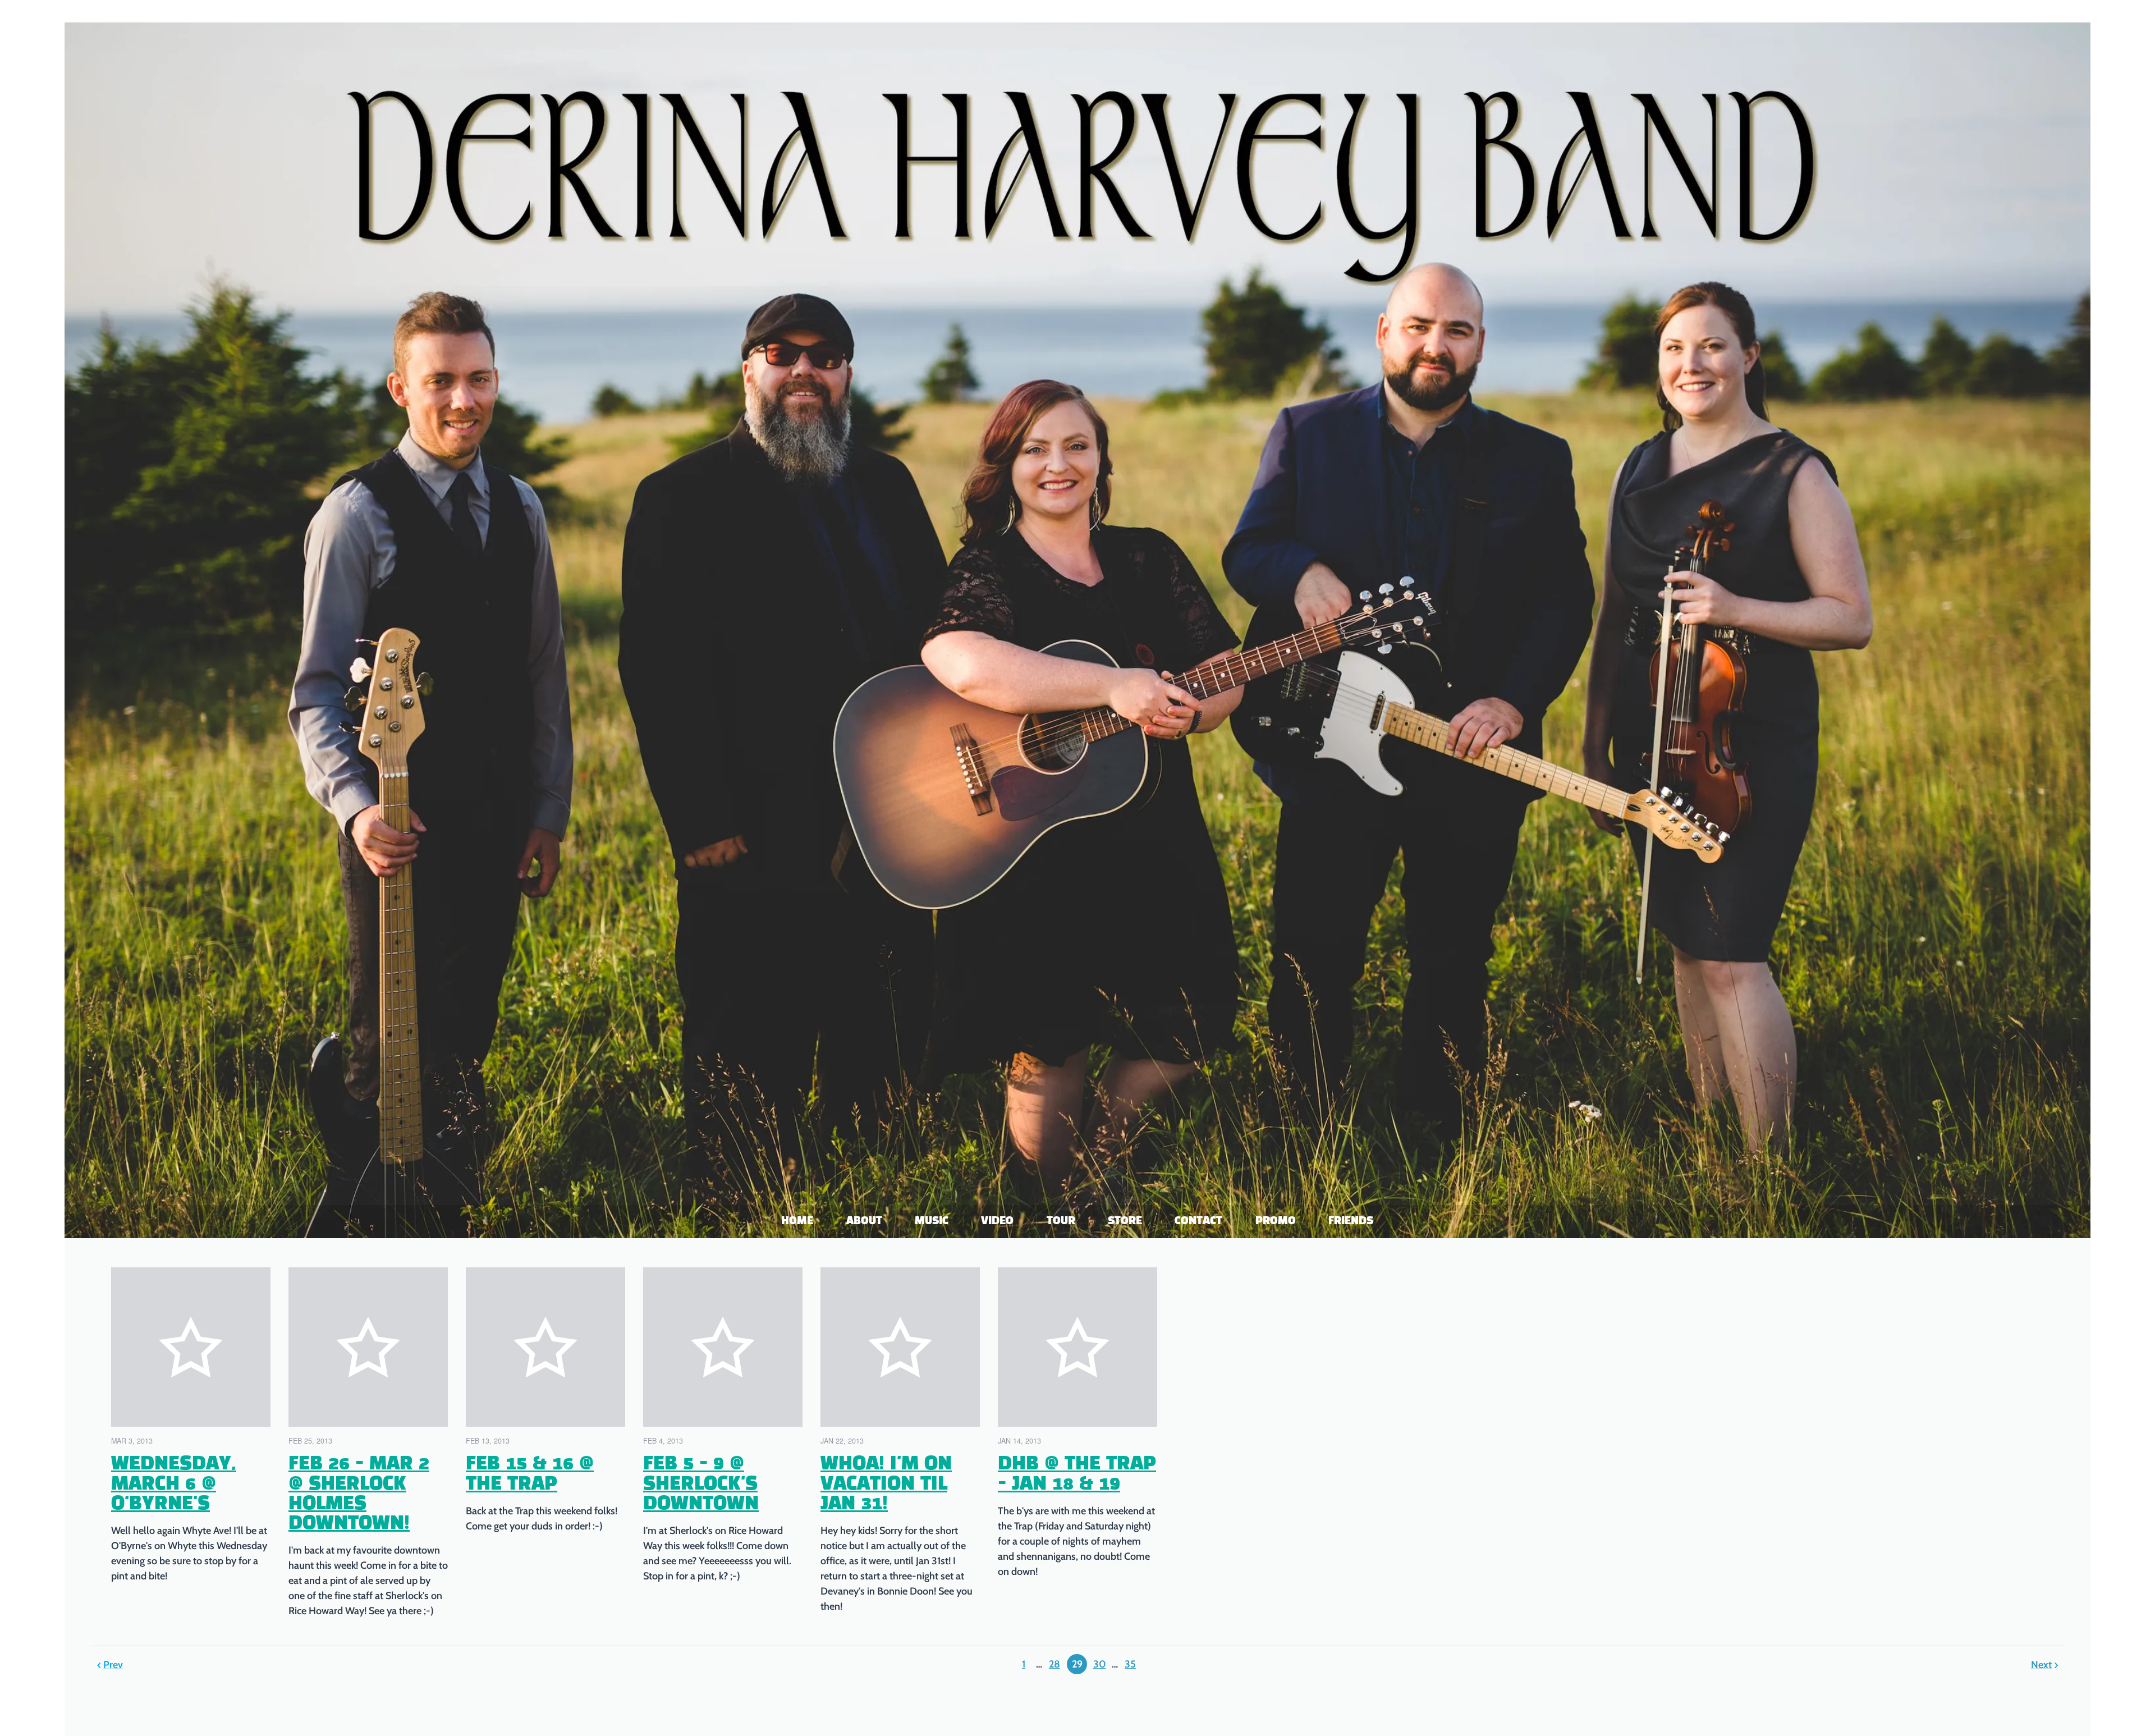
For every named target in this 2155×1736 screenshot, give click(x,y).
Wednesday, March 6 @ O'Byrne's (174, 1484)
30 (1100, 1664)
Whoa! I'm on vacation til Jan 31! (886, 1484)
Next (2041, 1665)
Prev (113, 1665)
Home (798, 1221)
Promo (1276, 1221)
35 (1130, 1664)
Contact (1199, 1221)
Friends (1351, 1221)
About (864, 1221)
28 (1054, 1664)
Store (1125, 1221)
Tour (1061, 1221)
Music (932, 1221)
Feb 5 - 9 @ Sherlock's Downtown (701, 1484)
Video (998, 1221)
